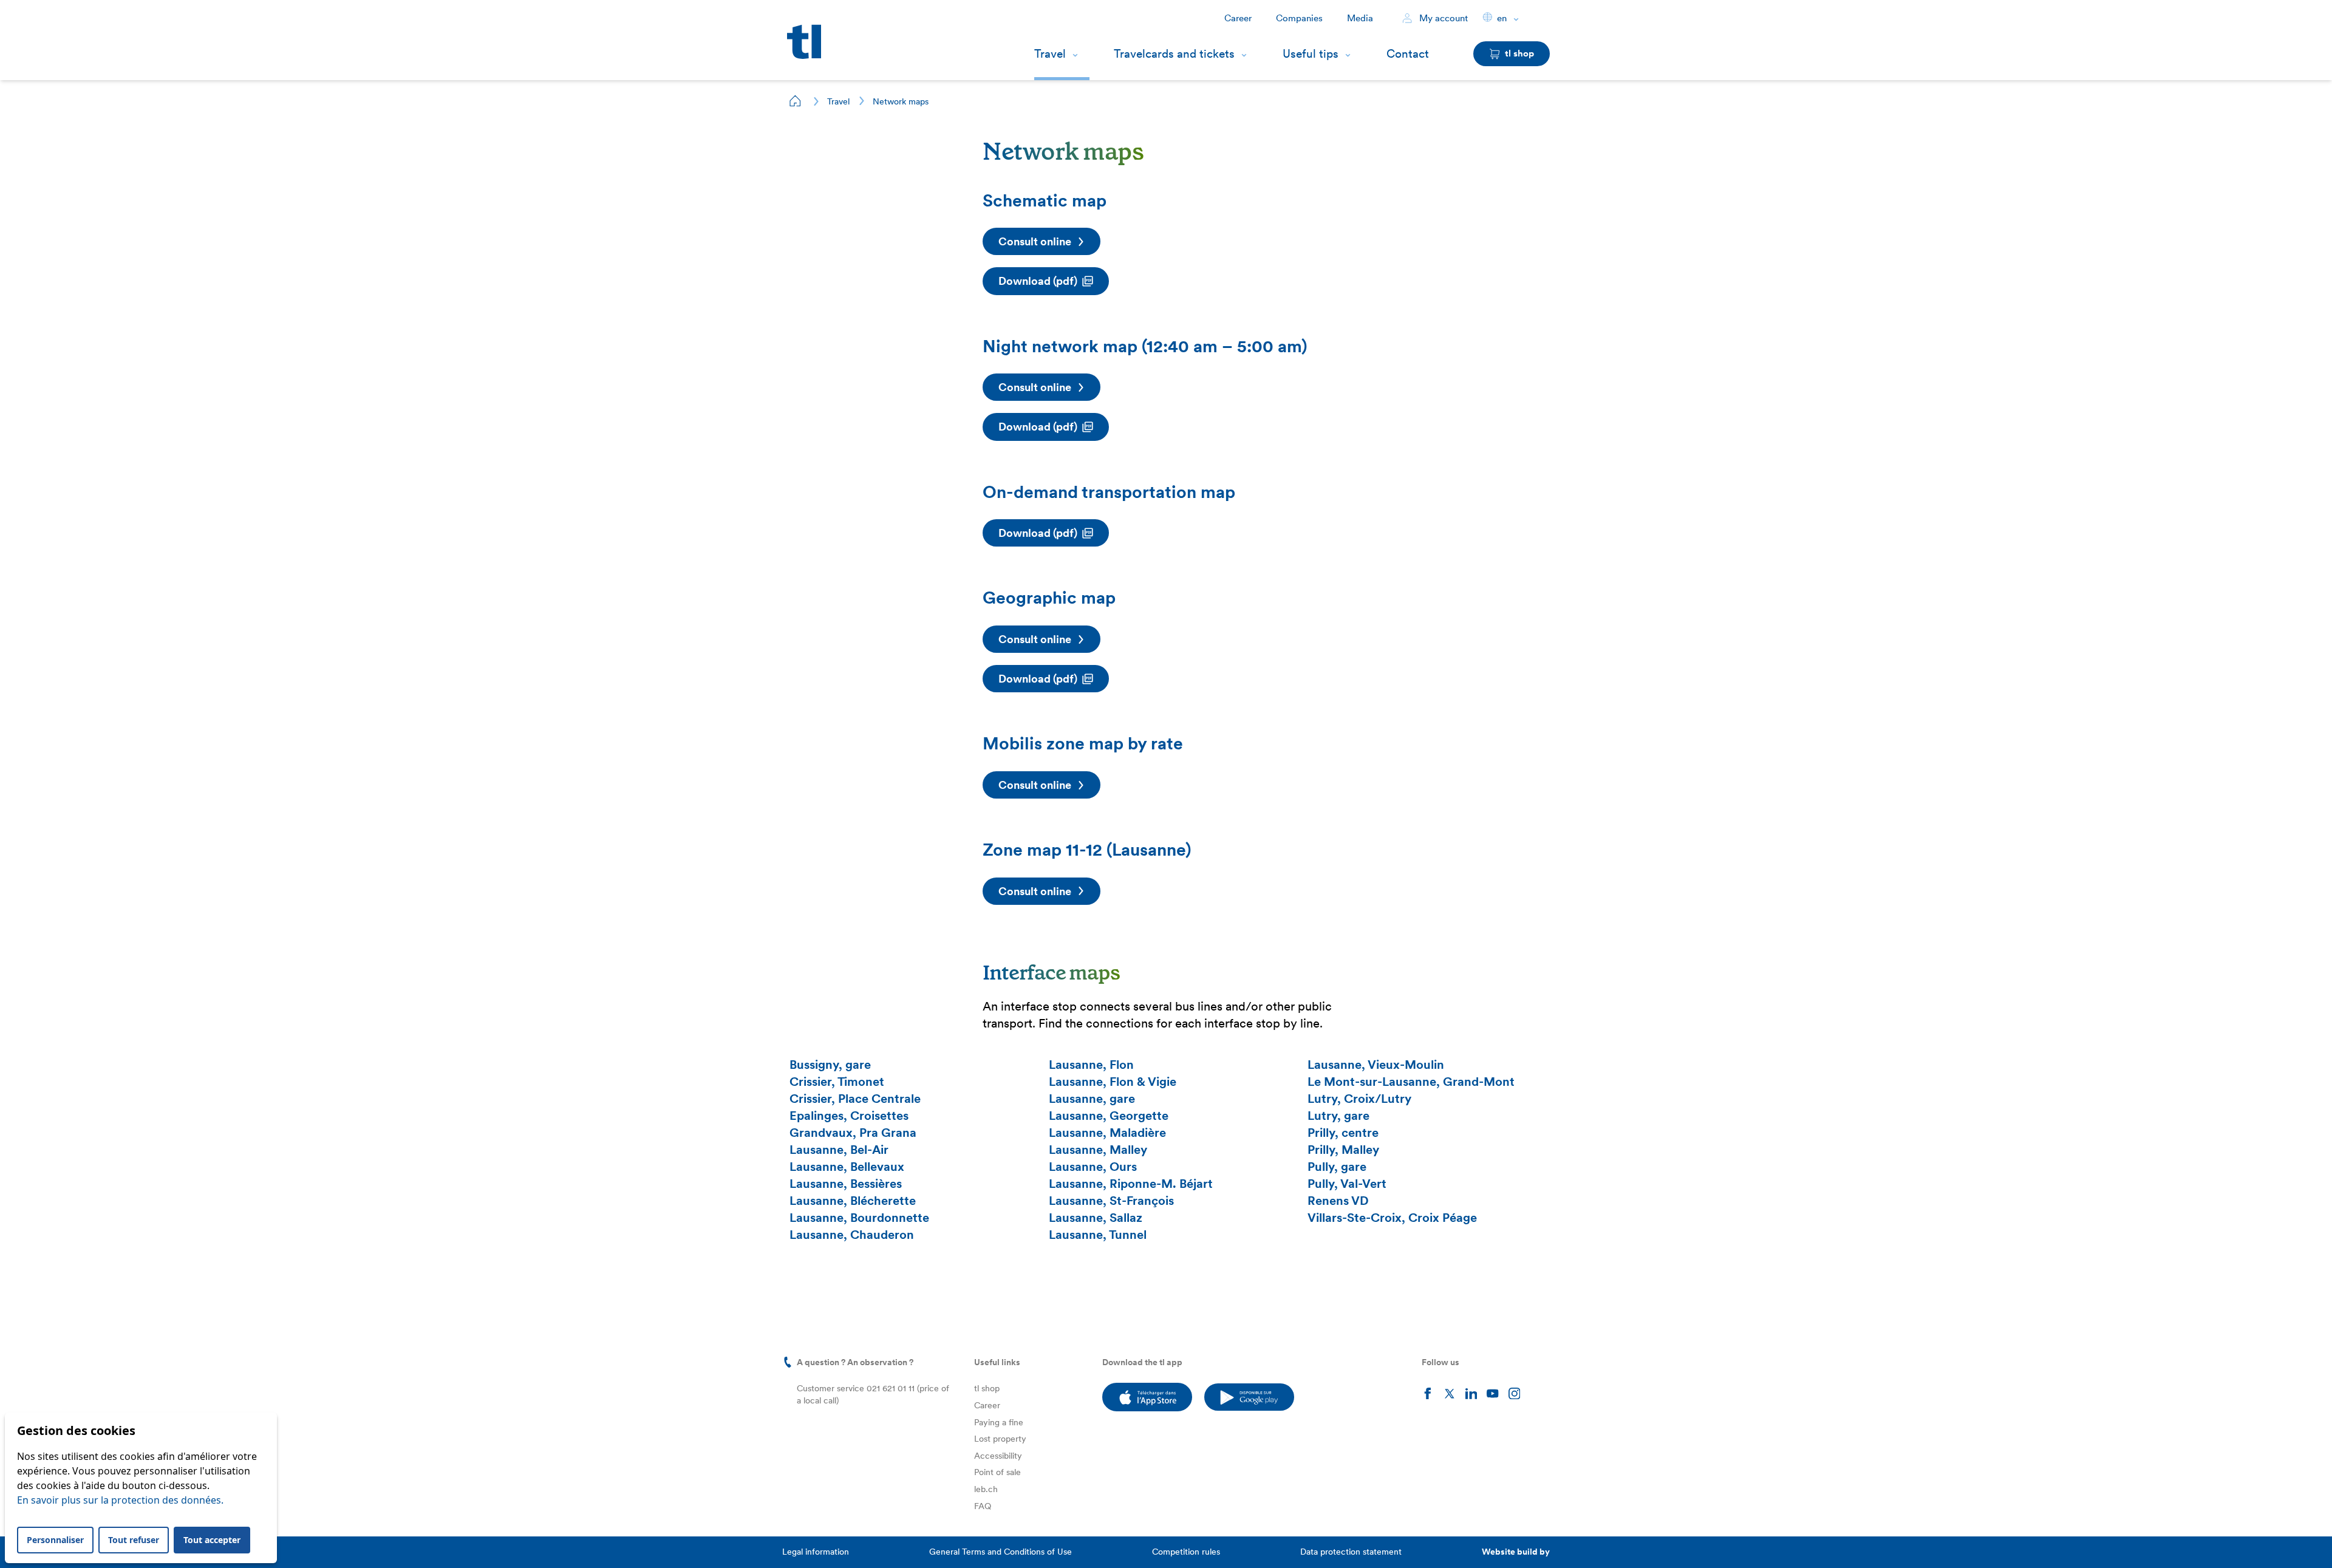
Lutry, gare (1338, 1116)
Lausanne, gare (1092, 1099)
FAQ (983, 1506)
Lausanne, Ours (1093, 1167)
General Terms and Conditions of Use (1001, 1552)
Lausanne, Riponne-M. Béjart (1131, 1184)
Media (1360, 18)
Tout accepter (212, 1540)
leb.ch (986, 1489)
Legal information (816, 1552)
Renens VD (1338, 1201)
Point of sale (997, 1472)
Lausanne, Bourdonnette (859, 1218)
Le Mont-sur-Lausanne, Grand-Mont (1411, 1082)
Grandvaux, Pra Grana (853, 1133)
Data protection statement (1351, 1552)
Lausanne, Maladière (1107, 1133)
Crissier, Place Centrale (855, 1099)
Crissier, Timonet (837, 1082)
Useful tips (1311, 54)
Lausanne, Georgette (1109, 1116)
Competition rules (1186, 1552)
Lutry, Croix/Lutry (1359, 1099)
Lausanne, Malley (1098, 1150)
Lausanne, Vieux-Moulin (1376, 1065)
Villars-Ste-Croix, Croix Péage (1392, 1218)
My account (1442, 18)
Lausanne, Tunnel (1098, 1235)
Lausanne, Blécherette (853, 1201)
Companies (1299, 18)
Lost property (1000, 1439)
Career (1238, 18)
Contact (1408, 54)
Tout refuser (134, 1540)
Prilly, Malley (1343, 1150)
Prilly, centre (1343, 1133)
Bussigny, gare (830, 1065)
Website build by (1516, 1552)
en (1502, 18)
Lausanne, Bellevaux (847, 1167)
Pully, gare (1337, 1167)
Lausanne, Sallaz (1096, 1218)
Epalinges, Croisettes (849, 1116)
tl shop (987, 1388)
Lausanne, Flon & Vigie (1113, 1082)
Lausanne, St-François (1111, 1201)
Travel (1050, 54)
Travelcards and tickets (1174, 54)
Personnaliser (55, 1540)
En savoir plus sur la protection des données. (120, 1500)
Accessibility (998, 1456)
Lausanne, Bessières (846, 1184)
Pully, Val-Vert (1347, 1184)
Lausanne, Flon (1091, 1065)
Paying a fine (999, 1422)
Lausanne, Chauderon (852, 1235)
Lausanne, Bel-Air (839, 1150)
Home (796, 101)
